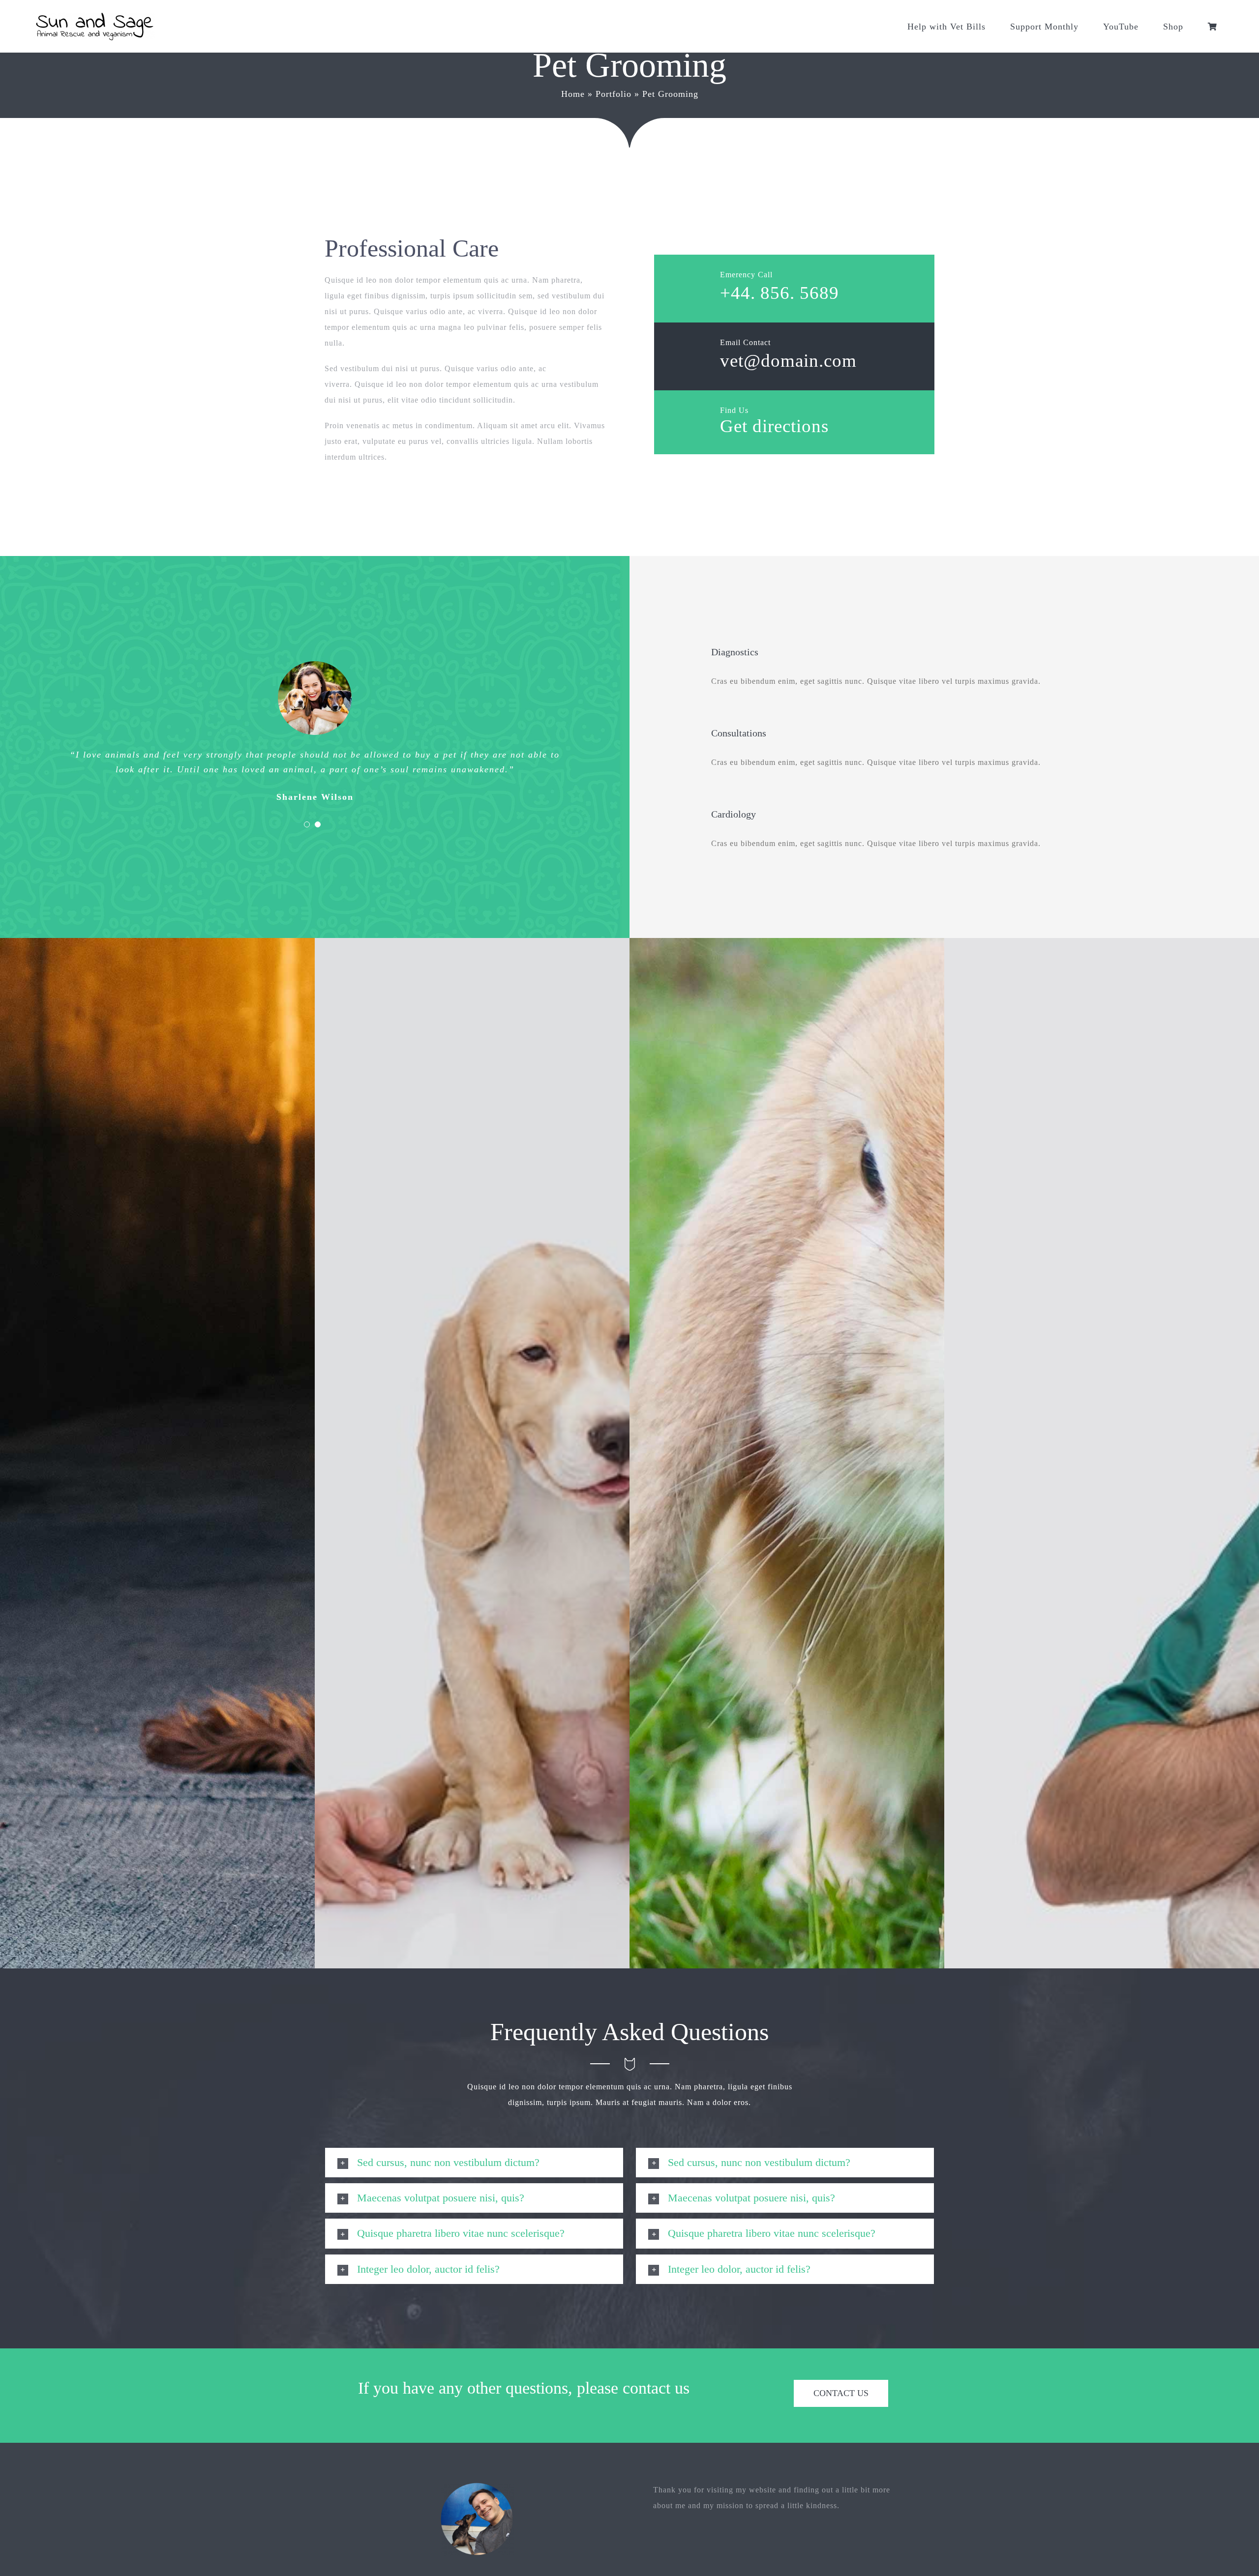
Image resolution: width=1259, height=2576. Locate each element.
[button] (474, 2163)
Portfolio (614, 94)
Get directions (774, 426)
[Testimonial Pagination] (307, 824)
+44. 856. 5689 (779, 293)
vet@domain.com (788, 361)
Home (573, 94)
